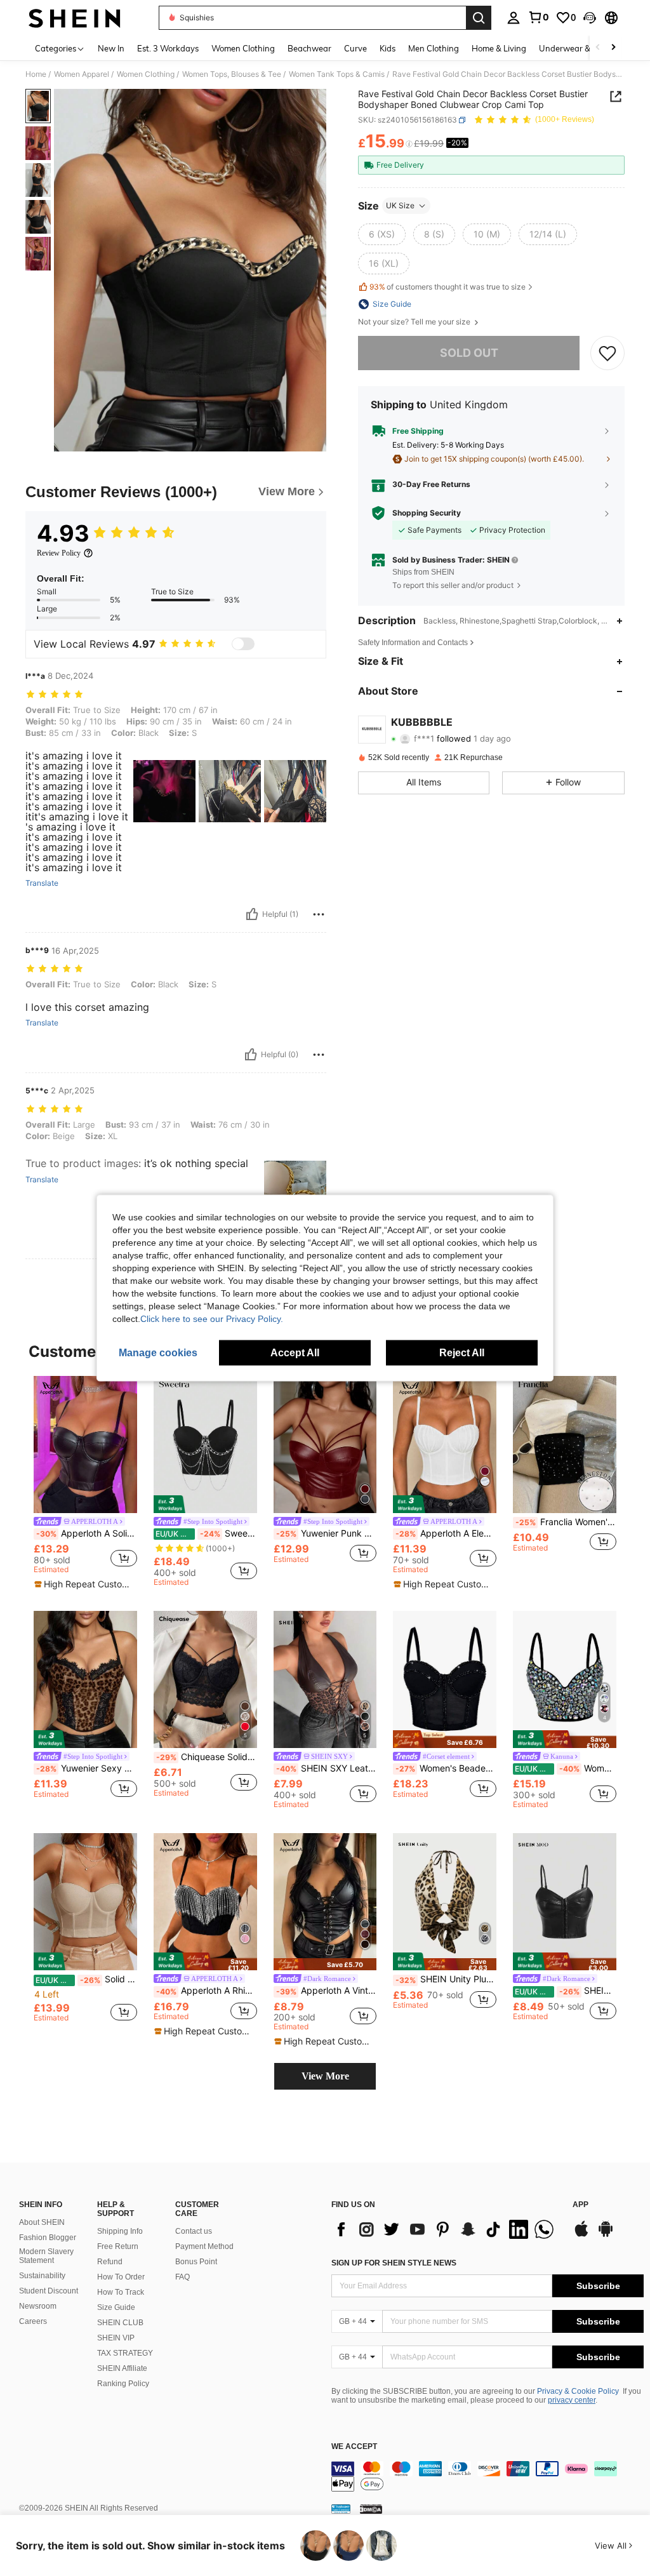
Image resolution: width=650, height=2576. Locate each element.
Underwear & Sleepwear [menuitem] (586, 48)
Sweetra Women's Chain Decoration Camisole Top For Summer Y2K (206, 1533)
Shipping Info (120, 2231)
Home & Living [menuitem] (499, 48)
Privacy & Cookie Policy (578, 2391)
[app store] (581, 2235)
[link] (538, 17)
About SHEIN (42, 2222)
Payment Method (204, 2246)
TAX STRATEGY (125, 2353)
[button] (590, 18)
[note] (84, 1584)
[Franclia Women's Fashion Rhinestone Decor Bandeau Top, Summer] (565, 1445)
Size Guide (116, 2307)
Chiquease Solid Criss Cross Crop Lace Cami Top (207, 1757)
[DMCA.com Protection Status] (371, 2509)
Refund (110, 2262)
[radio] (382, 234)
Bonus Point (196, 2262)
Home (36, 74)
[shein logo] (75, 18)
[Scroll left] (598, 48)
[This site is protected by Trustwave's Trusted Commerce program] (341, 2509)
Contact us (194, 2231)
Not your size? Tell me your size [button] (415, 322)
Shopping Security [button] (427, 513)
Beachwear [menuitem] (309, 48)
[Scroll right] (613, 48)
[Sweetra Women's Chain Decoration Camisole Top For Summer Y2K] (205, 1445)
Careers (33, 2321)
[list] (446, 2229)
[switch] (243, 644)
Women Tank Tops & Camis (337, 74)
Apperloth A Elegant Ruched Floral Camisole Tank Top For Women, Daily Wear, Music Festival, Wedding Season (446, 1533)
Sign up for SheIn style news (394, 2263)
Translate (42, 883)
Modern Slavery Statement (46, 2256)
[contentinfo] (487, 2476)
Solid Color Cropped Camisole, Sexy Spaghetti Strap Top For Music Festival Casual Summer (86, 1979)
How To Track (121, 2292)
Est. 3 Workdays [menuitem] (168, 48)
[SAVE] (607, 353)
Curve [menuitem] (355, 48)
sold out (469, 353)
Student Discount (49, 2291)
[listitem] (85, 1483)
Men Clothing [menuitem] (434, 48)
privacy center (572, 2400)
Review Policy (59, 553)
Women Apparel (82, 74)
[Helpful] (252, 914)
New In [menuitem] (111, 48)
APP (580, 2205)
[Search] (479, 18)
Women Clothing (146, 74)
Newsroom (38, 2306)
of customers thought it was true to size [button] (448, 287)
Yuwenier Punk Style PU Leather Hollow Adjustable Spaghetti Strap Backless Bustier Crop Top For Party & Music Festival (327, 1533)
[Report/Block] (319, 914)
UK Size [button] (400, 205)
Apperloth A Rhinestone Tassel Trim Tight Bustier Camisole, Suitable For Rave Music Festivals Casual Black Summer (207, 1991)
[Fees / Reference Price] (409, 144)
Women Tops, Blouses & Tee (232, 74)
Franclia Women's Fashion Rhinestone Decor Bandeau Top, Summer (566, 1522)
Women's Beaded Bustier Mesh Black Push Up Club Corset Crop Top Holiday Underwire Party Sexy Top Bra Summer (446, 1768)
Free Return (118, 2246)
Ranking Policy (123, 2384)
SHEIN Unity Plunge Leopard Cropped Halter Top (446, 1979)
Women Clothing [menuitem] (243, 48)
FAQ (182, 2277)
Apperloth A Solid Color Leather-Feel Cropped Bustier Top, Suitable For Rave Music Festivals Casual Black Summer (87, 1533)
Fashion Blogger (48, 2238)
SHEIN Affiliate (122, 2368)
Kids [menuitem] (388, 48)
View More (325, 2076)
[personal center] (514, 18)
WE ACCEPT (354, 2447)
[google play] (606, 2235)
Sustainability (42, 2276)
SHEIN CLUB (120, 2323)
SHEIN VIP (116, 2338)
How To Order (121, 2277)
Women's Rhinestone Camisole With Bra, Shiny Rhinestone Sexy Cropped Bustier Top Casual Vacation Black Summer (566, 1768)
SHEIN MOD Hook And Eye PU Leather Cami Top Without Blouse (566, 1991)
